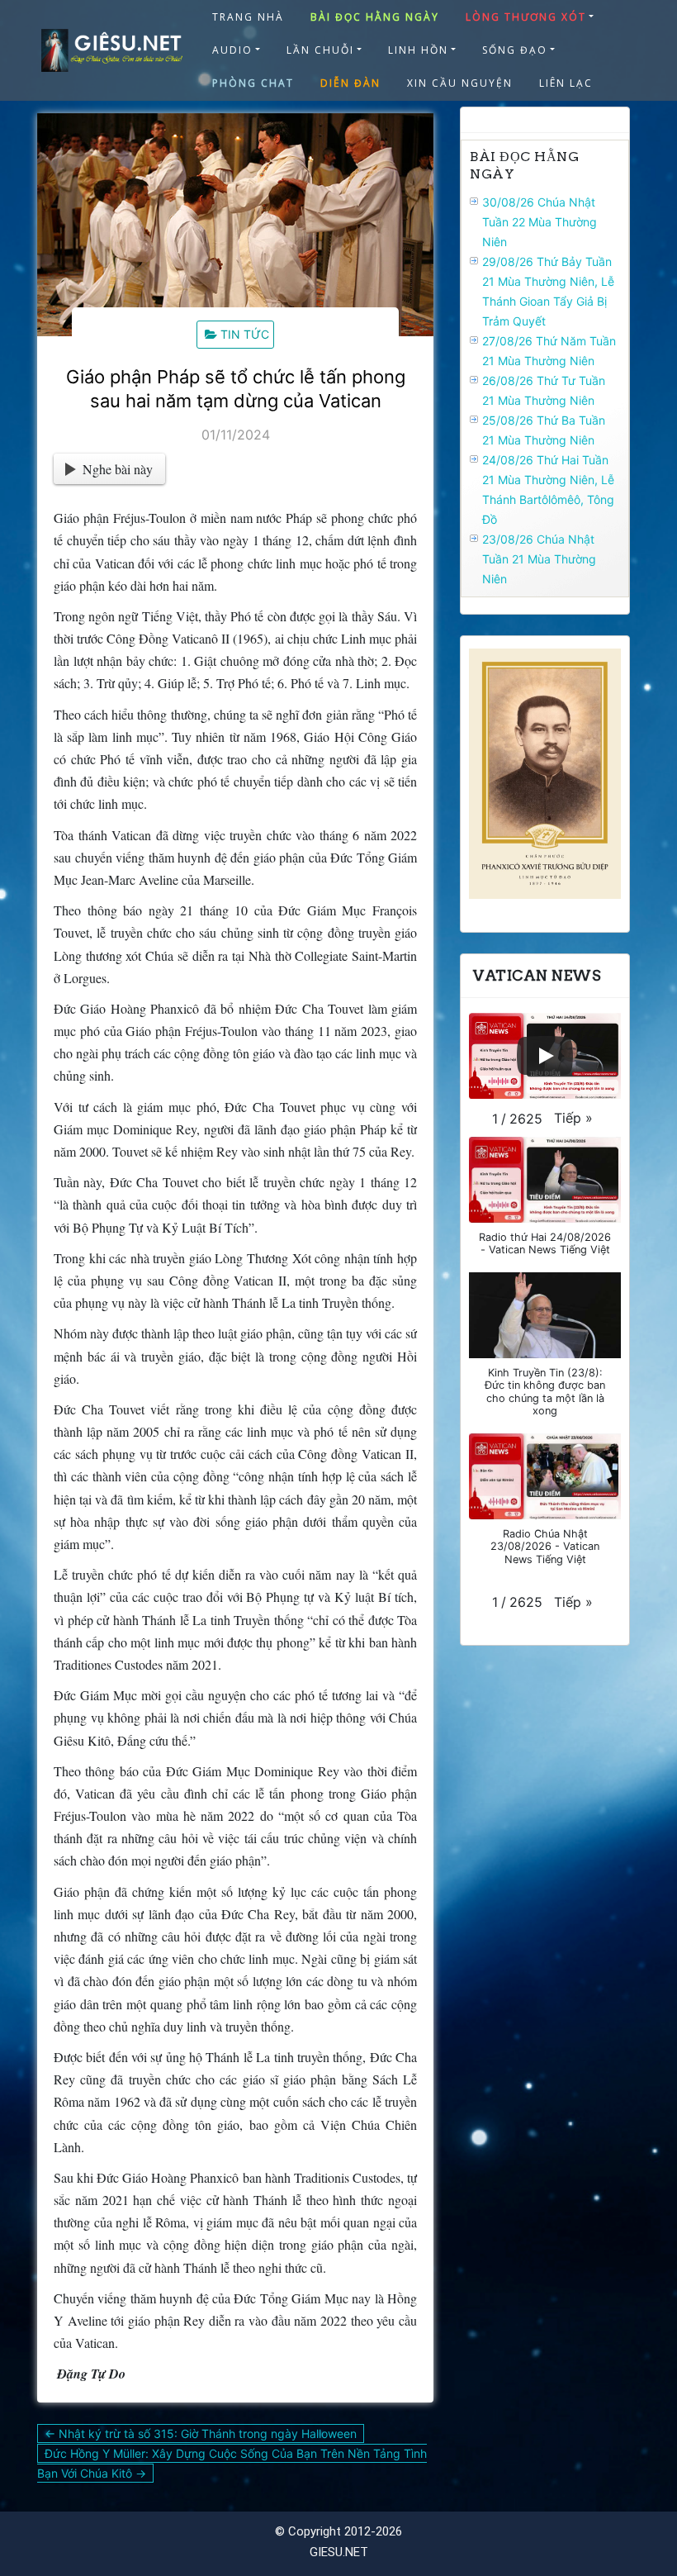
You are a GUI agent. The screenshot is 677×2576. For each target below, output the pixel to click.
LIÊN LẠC (566, 83)
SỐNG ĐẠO (515, 50)
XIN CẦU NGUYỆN (460, 83)
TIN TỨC (245, 334)
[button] (573, 1118)
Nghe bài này (118, 469)
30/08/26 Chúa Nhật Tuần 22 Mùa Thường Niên (540, 222)
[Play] (545, 1056)
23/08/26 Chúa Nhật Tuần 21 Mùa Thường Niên (539, 559)
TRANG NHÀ (248, 17)
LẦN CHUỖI (320, 50)
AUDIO (232, 50)
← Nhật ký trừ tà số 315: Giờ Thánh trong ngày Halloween (201, 2433)
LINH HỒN (418, 50)
